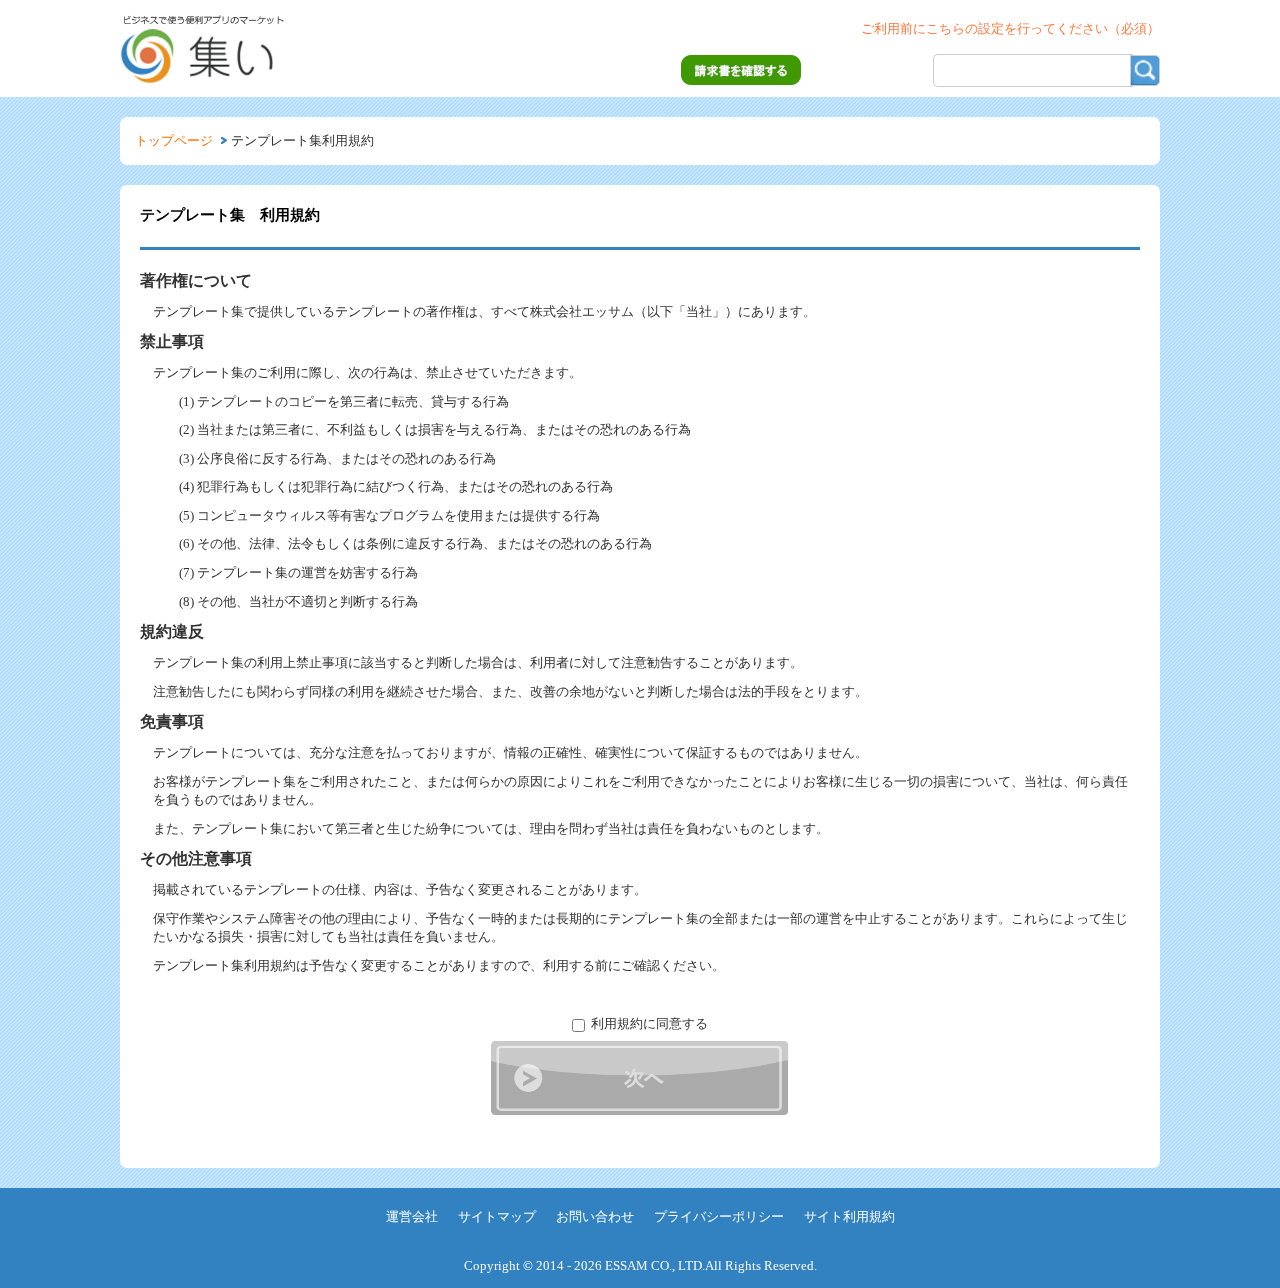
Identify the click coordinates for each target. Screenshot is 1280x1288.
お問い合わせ (595, 1216)
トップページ (174, 140)
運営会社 (412, 1216)
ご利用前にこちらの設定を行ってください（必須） (1010, 28)
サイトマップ (497, 1216)
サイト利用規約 (849, 1216)
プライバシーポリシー (719, 1216)
